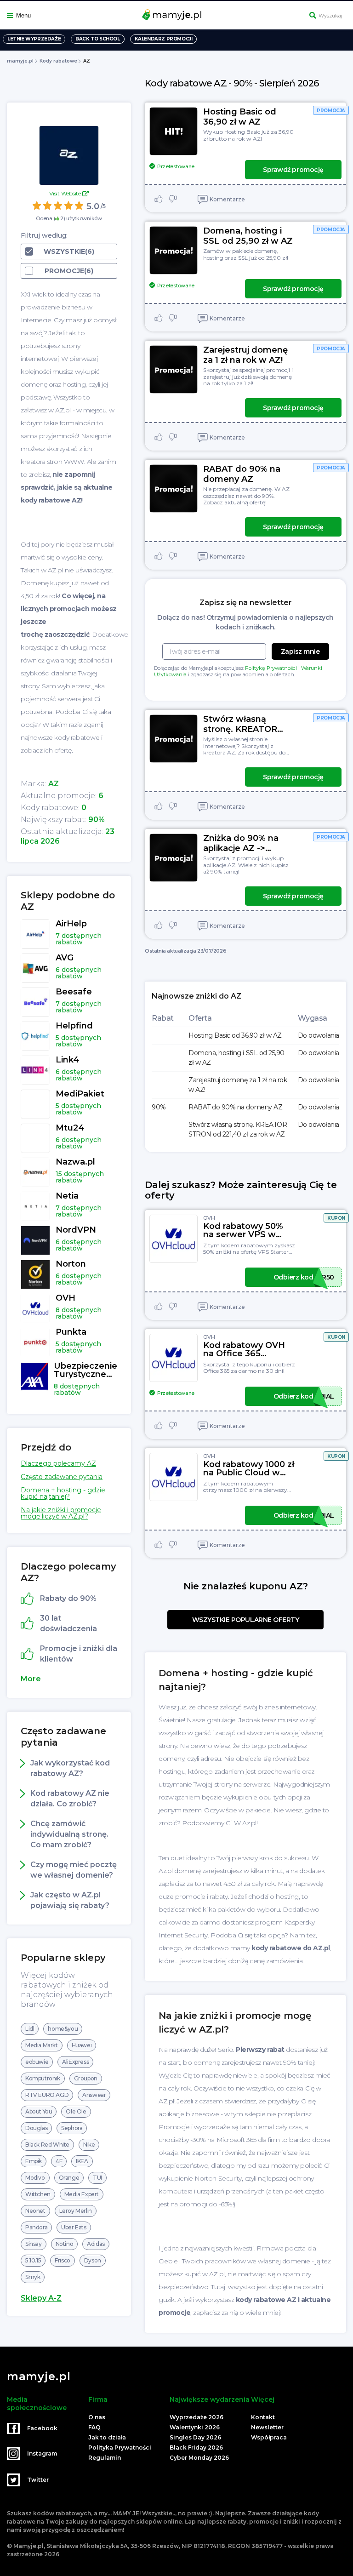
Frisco (63, 2260)
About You (39, 2111)
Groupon (86, 2078)
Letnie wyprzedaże (34, 39)
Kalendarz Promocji (164, 39)
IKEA (82, 2161)
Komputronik (43, 2078)
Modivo (35, 2178)
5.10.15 (33, 2260)
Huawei (82, 2045)
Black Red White (47, 2145)
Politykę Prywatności (271, 668)
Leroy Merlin (76, 2211)
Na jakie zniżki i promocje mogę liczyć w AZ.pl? (61, 1513)
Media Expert (82, 2194)
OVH (209, 1218)
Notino (65, 2244)
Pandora (36, 2227)
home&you (63, 2029)
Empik (34, 2161)
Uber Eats (74, 2227)
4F (59, 2161)
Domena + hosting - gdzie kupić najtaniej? (63, 1493)
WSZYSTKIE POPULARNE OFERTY (246, 1620)
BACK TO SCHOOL (97, 39)
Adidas (96, 2244)
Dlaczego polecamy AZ (58, 1463)
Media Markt (42, 2045)
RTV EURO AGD (47, 2095)
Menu (23, 15)
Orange (69, 2178)
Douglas (36, 2128)
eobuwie (37, 2062)
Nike (89, 2145)
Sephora (72, 2128)
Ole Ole (76, 2111)
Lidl (30, 2029)
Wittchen (38, 2194)
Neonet (35, 2211)
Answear (94, 2095)
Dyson (93, 2260)
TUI (97, 2178)
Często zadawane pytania (62, 1477)
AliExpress (75, 2062)
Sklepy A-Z (41, 2298)
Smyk (33, 2277)
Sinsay (34, 2244)
